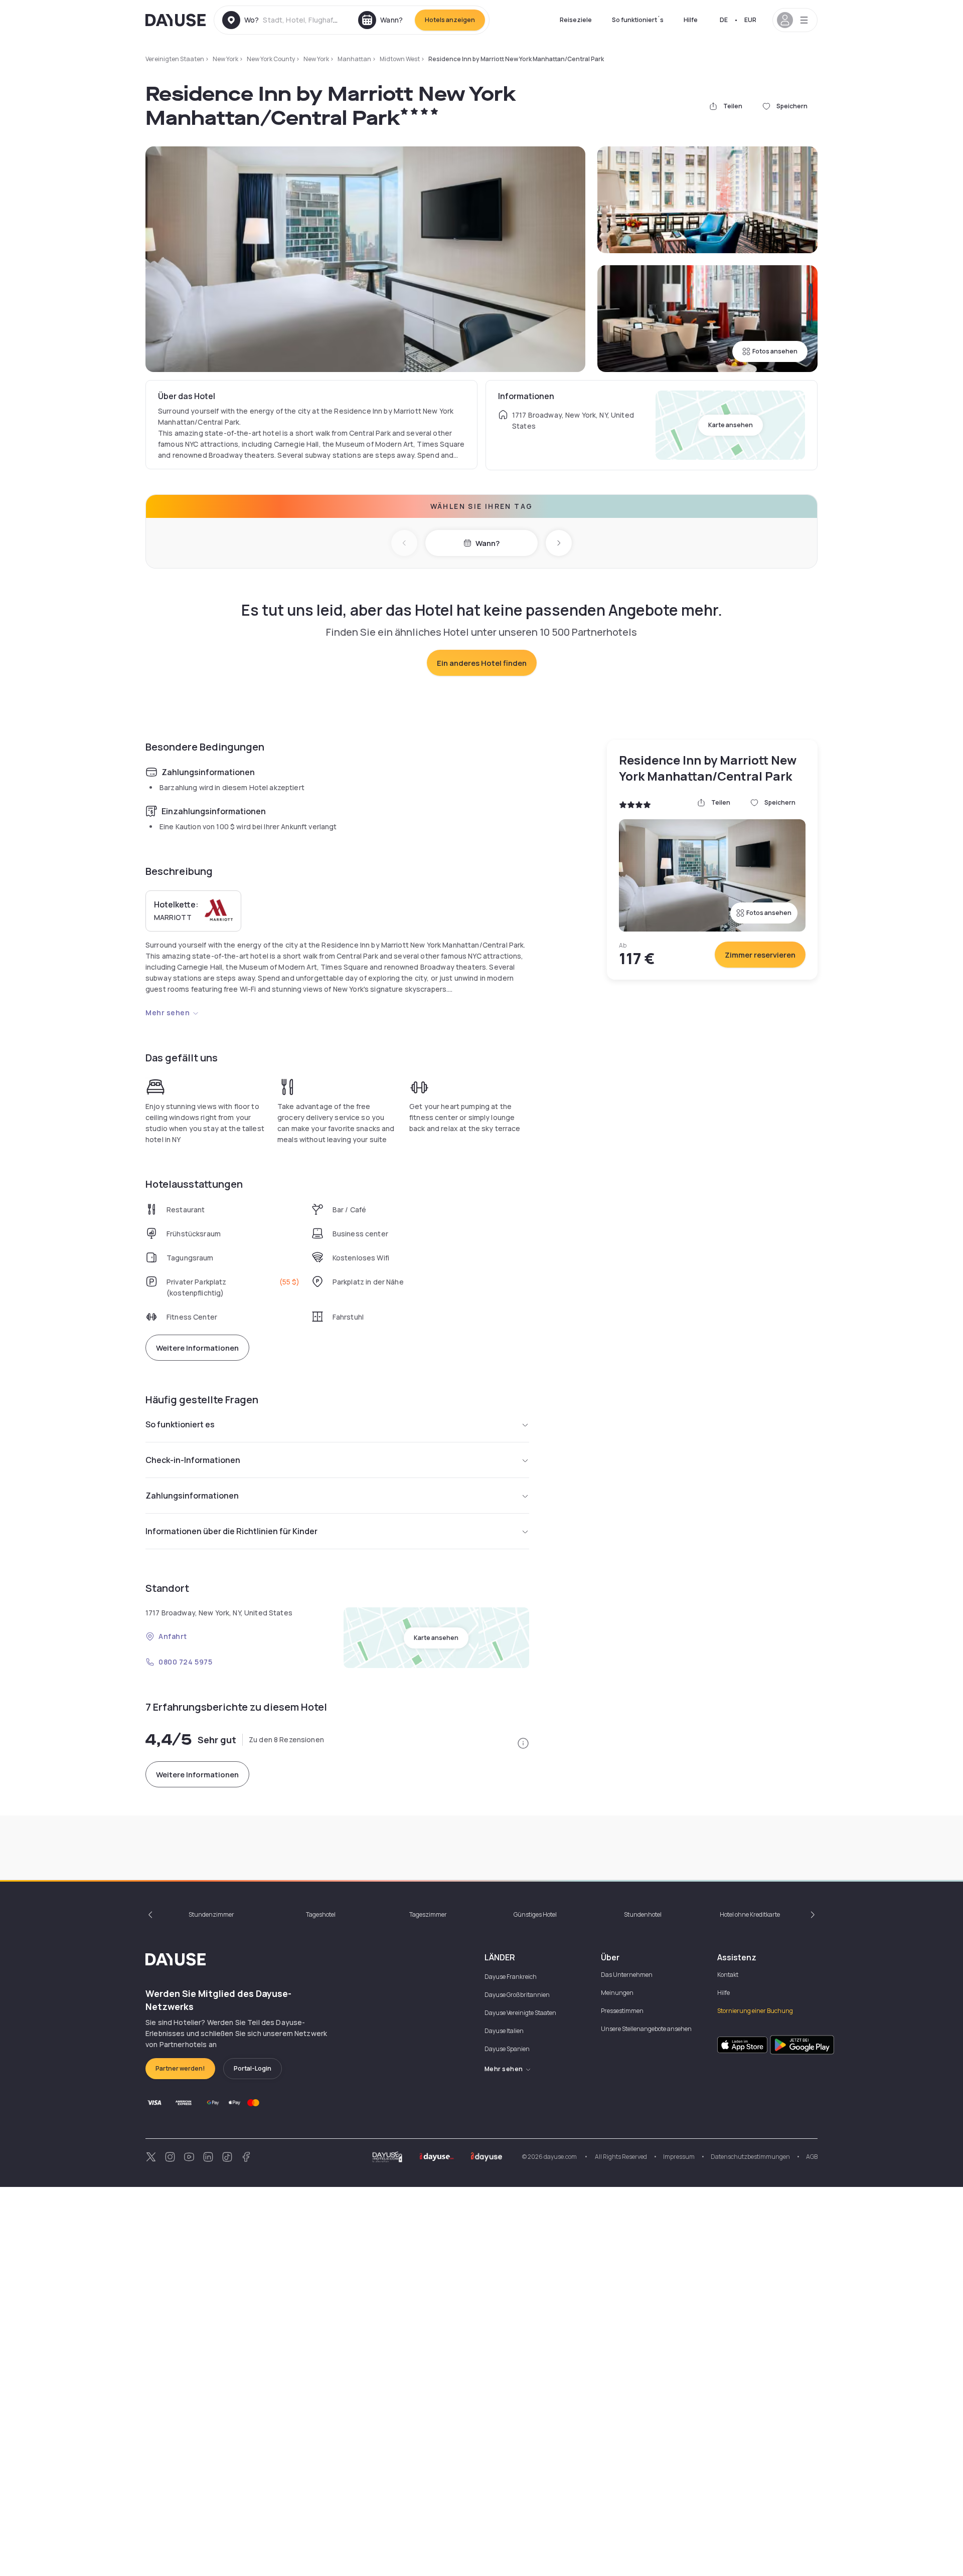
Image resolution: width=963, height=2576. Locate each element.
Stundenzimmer (211, 1914)
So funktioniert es (180, 1424)
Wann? (488, 543)
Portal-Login (253, 2068)
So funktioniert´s (638, 20)
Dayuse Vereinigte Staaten (520, 2013)
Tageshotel (321, 1914)
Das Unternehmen (627, 1975)
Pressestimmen (622, 2011)
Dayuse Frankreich (511, 1977)
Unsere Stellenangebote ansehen (646, 2029)
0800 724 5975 (185, 1662)
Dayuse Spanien (507, 2049)
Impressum (679, 2157)
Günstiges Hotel (535, 1914)
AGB (812, 2157)
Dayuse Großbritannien (517, 1995)
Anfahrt (173, 1636)
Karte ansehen (731, 425)
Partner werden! (180, 2068)
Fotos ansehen (775, 351)
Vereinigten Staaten (175, 59)
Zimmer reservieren (760, 955)
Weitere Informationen (197, 1348)
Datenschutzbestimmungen (750, 2157)
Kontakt (728, 1975)
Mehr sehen (168, 1013)
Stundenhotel (643, 1914)
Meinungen (617, 1993)
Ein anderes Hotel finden (482, 663)
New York (225, 59)
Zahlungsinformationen (192, 1496)
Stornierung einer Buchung (755, 2011)
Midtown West (400, 59)
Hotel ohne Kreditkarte (750, 1914)
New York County (271, 59)
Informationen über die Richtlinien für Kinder (231, 1531)
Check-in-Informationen (193, 1460)
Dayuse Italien (504, 2031)
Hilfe (691, 20)
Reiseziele (576, 20)
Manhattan (354, 59)
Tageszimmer (428, 1914)
